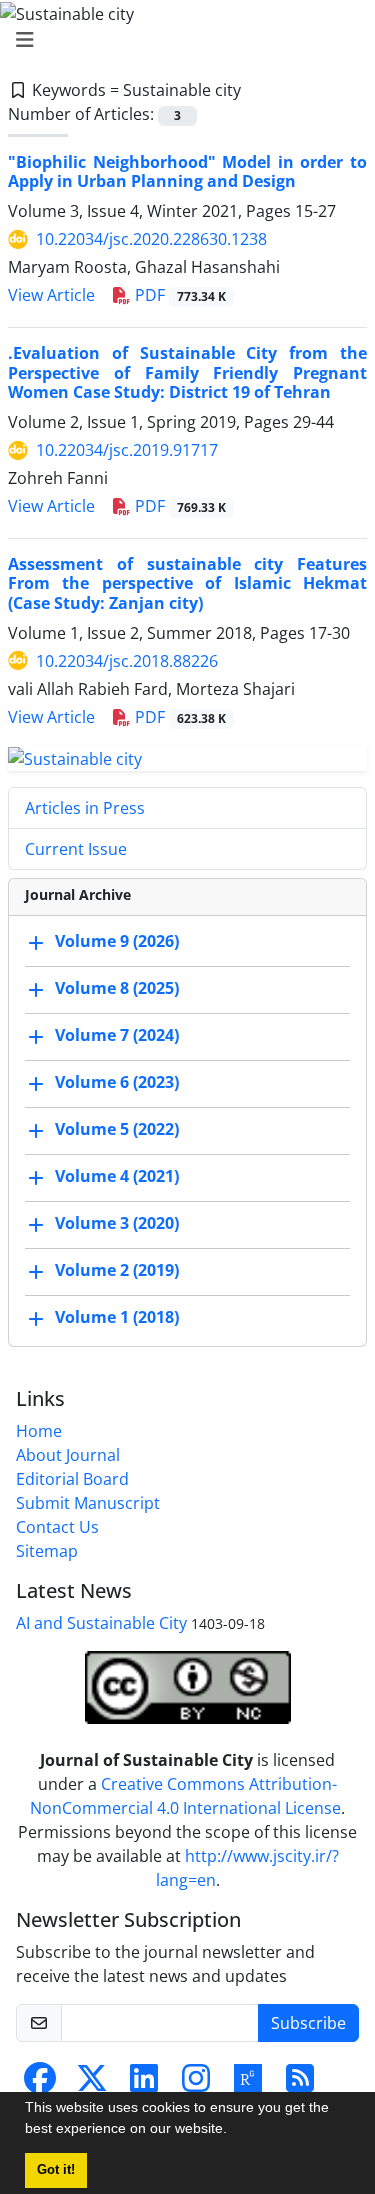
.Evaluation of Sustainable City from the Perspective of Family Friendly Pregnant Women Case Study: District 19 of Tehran (187, 372)
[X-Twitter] (92, 2084)
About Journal (68, 1455)
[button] (234, 2131)
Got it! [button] (56, 2170)
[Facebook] (40, 2084)
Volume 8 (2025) (117, 989)
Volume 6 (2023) (117, 1083)
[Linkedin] (144, 2084)
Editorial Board (72, 1479)
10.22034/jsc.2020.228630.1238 (151, 239)
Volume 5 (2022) (117, 1130)
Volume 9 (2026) (117, 942)
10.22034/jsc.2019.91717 (127, 450)
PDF (178, 295)
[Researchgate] (248, 2084)
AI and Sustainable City (101, 1623)
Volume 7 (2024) (117, 1036)
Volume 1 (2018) (117, 1318)
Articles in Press (85, 808)
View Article (51, 295)
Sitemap (47, 1551)
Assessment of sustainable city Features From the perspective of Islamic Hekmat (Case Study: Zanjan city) (187, 583)
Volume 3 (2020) (117, 1224)
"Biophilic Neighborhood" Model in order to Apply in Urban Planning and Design (187, 171)
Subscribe (308, 2023)
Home (39, 1431)
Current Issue (76, 849)
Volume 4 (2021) (117, 1177)
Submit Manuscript (88, 1503)
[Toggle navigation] (181, 40)
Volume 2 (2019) (117, 1271)
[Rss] (300, 2084)
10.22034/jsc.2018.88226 (127, 661)
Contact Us (57, 1527)
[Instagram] (196, 2084)
